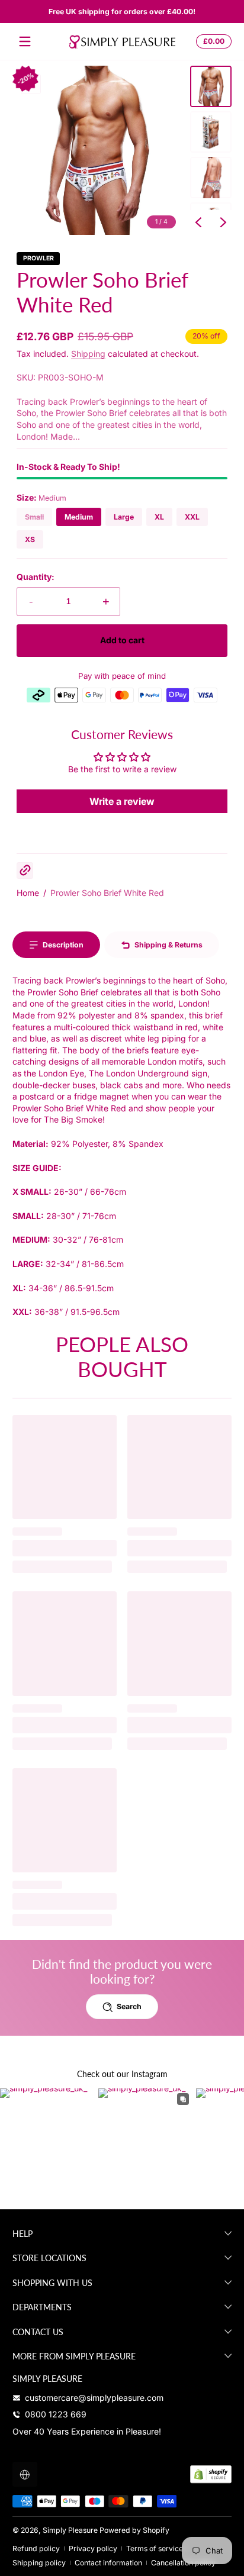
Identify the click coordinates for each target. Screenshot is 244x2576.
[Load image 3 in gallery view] (211, 178)
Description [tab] (63, 945)
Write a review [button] (122, 801)
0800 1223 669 (56, 2414)
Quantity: (36, 577)
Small (34, 517)
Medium (79, 517)
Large (124, 517)
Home (28, 893)
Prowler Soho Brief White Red (107, 893)
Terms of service (155, 2548)
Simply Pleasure (70, 2530)
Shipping (88, 354)
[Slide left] (198, 223)
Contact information (108, 2563)
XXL (192, 517)
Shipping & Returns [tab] (168, 945)
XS (30, 539)
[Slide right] (223, 223)
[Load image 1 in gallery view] (211, 86)
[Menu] (25, 41)
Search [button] (129, 2006)
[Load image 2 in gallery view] (211, 132)
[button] (212, 41)
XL (159, 517)
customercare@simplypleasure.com (94, 2398)
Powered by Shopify (134, 2530)
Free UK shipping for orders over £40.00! (122, 12)
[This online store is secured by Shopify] (211, 2474)
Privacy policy (93, 2548)
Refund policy (36, 2548)
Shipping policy (39, 2563)
